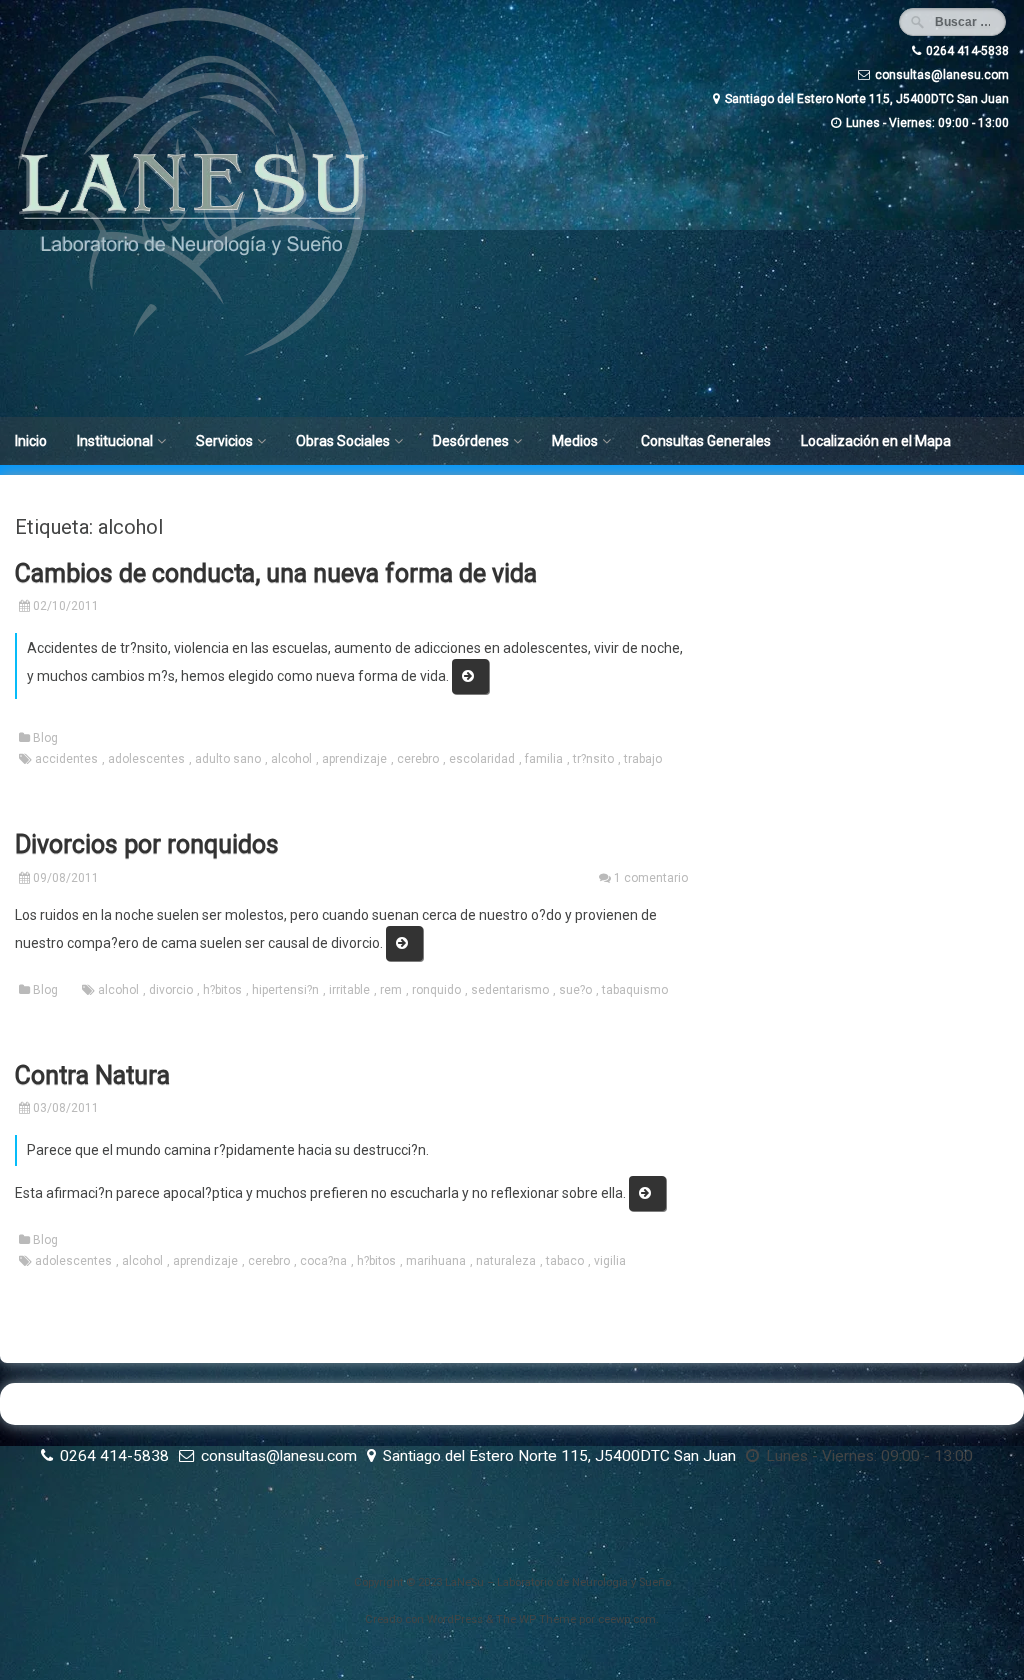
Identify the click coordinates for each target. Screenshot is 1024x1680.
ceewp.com (627, 1619)
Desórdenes (471, 441)
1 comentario (651, 878)
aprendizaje (354, 759)
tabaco (565, 1261)
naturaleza (506, 1261)
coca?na (323, 1261)
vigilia (610, 1261)
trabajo (643, 759)
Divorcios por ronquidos (147, 844)
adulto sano (228, 759)
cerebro (418, 759)
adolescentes (146, 759)
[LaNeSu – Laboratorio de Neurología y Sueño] (192, 355)
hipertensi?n (285, 990)
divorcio (171, 990)
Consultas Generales (706, 441)
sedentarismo (510, 990)
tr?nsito (593, 759)
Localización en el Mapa (876, 441)
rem (391, 990)
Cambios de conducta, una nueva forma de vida (276, 573)
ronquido (436, 990)
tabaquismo (635, 990)
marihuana (436, 1261)
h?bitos (222, 990)
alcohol (291, 759)
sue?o (575, 990)
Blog (45, 738)
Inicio (31, 441)
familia (544, 759)
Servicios (224, 441)
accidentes (66, 759)
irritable (349, 990)
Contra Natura (92, 1075)
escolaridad (482, 759)
